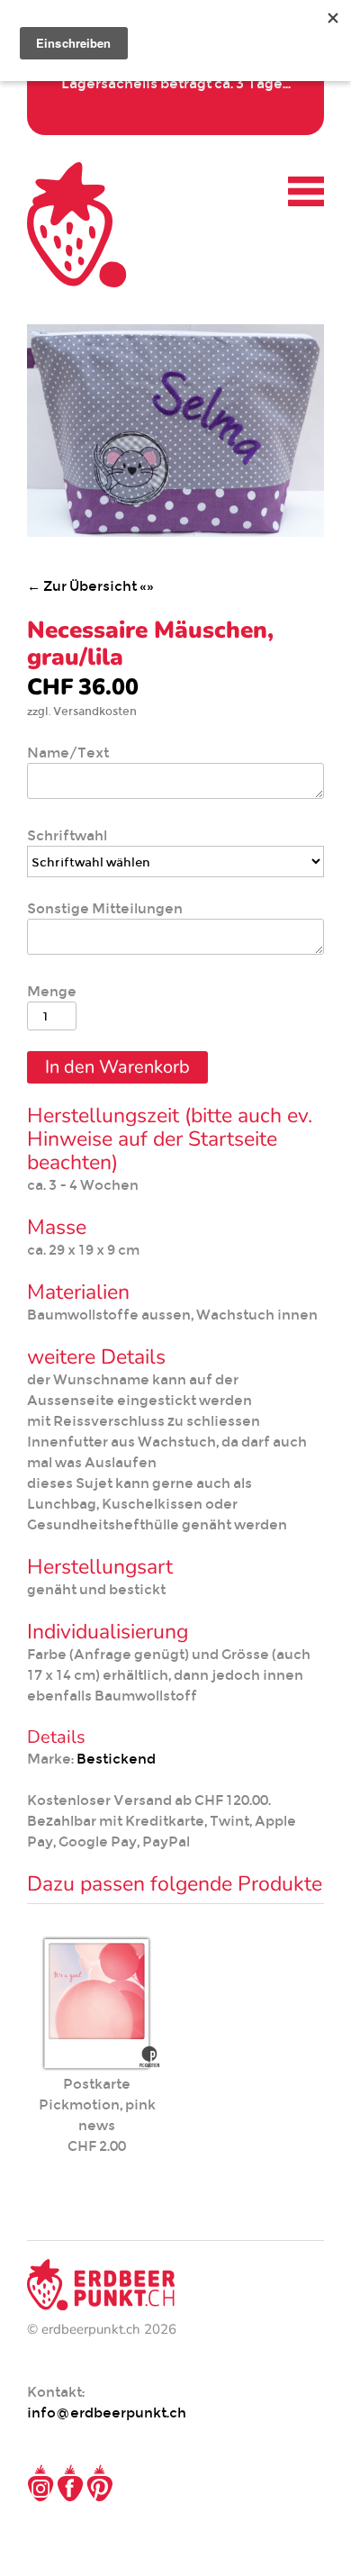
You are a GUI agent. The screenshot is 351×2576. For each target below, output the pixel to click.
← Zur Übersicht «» (90, 586)
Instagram (40, 2483)
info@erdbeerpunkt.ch (107, 2413)
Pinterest (100, 2483)
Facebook (70, 2483)
